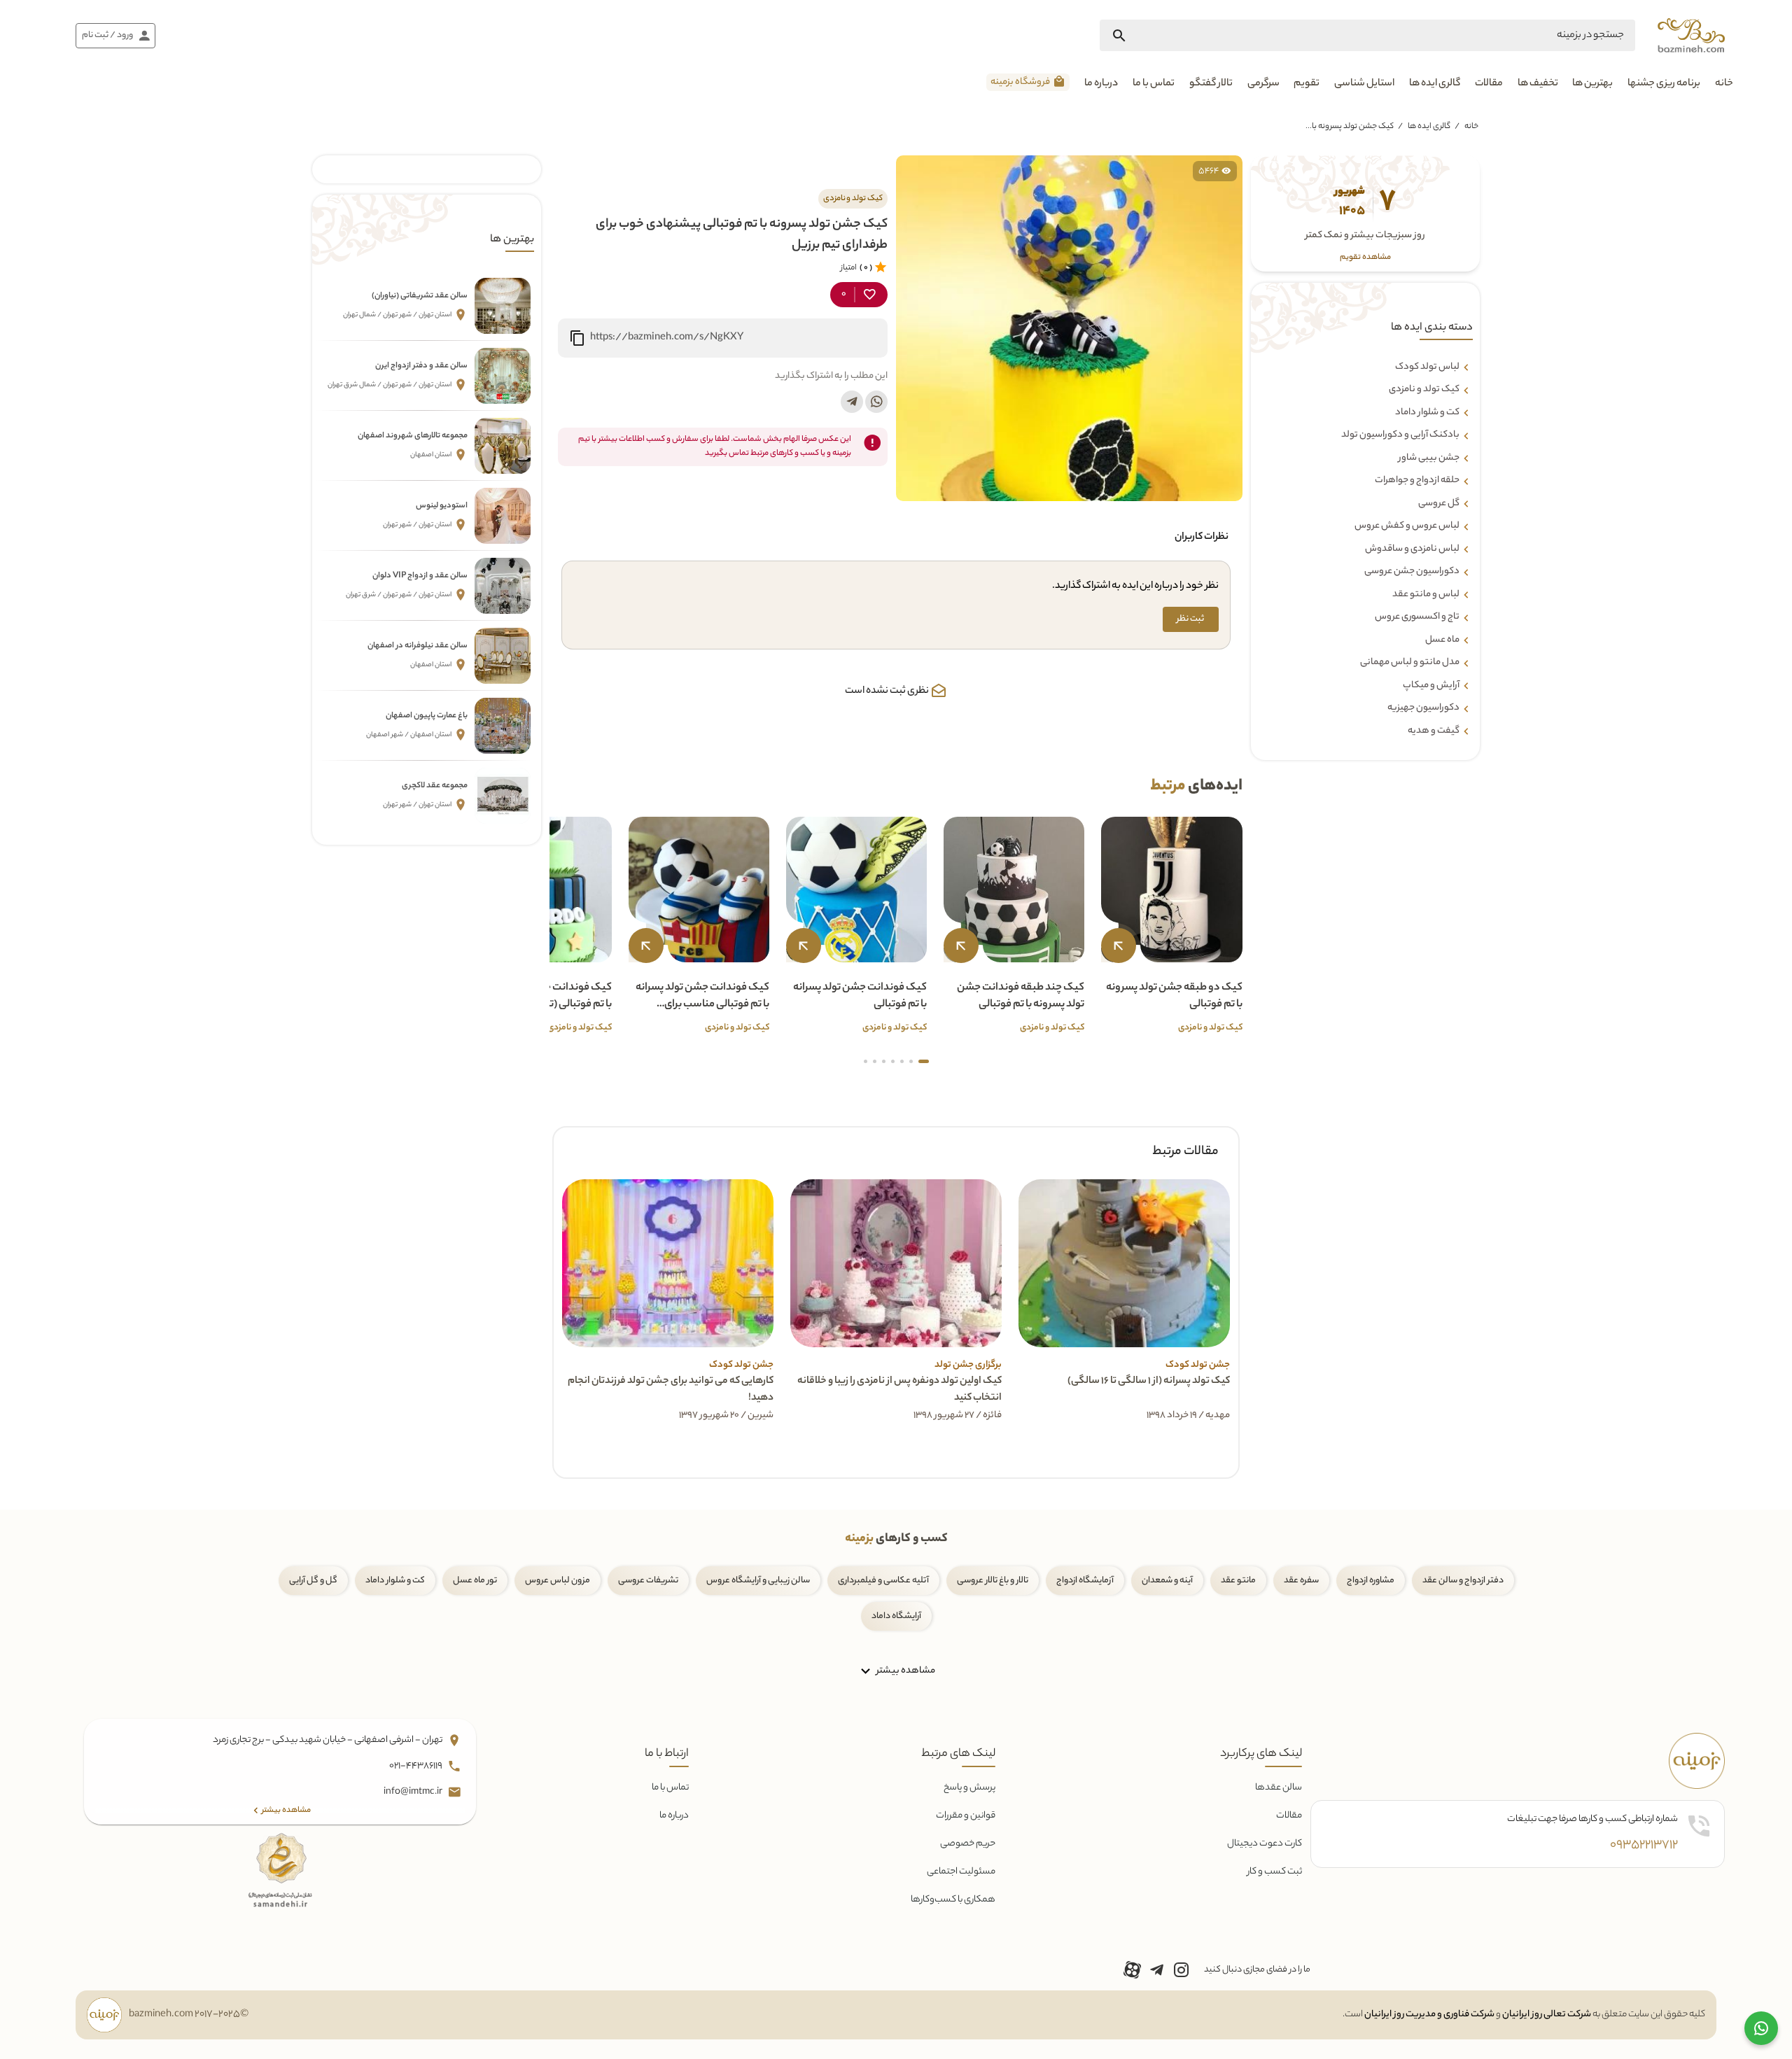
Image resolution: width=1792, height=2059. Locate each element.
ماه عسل (1442, 640)
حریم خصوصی (968, 1844)
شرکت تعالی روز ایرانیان (1547, 2015)
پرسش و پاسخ (969, 1788)
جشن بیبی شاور (1429, 458)
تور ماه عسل (475, 1581)
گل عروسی (1439, 503)
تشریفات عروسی (648, 1581)
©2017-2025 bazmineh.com (189, 2015)
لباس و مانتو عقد (1426, 594)
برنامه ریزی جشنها (1664, 84)
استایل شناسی (1364, 84)
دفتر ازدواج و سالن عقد (1463, 1581)
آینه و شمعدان (1167, 1581)
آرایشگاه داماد (896, 1616)
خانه (1724, 84)
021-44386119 (416, 1766)
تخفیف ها (1538, 84)
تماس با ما (1154, 84)
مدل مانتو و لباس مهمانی (1410, 663)
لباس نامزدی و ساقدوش (1412, 549)
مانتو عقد (1238, 1581)
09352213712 (1644, 1846)
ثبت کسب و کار (1275, 1872)
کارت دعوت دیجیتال (1265, 1844)
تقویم (1307, 84)
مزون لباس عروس (558, 1581)
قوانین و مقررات (966, 1816)
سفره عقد (1301, 1581)
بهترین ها (1592, 84)
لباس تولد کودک (1427, 367)
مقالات (1489, 84)
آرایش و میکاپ (1431, 685)
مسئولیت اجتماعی (961, 1872)
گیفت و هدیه (1434, 731)
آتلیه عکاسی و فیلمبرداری (883, 1581)
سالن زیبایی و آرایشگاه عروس (758, 1581)
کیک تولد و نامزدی (1424, 390)
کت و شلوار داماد (1427, 412)
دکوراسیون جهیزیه (1423, 708)
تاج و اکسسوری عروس (1417, 617)
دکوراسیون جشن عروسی (1412, 572)
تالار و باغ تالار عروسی (993, 1581)
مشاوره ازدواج (1371, 1581)
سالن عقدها (1279, 1788)
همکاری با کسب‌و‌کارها (953, 1900)
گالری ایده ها (1435, 84)
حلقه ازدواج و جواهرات (1417, 481)
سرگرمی (1263, 84)
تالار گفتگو (1211, 84)
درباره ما (1101, 84)
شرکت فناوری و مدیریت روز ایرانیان (1429, 2015)
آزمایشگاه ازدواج (1085, 1581)
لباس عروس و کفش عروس (1407, 526)
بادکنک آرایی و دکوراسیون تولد (1400, 435)
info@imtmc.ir (414, 1792)
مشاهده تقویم (1366, 257)
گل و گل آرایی (313, 1581)
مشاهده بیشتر (905, 1671)
